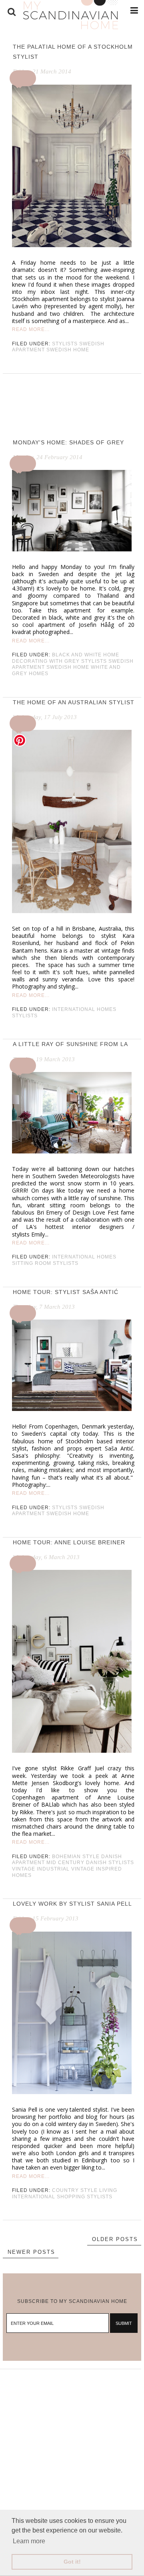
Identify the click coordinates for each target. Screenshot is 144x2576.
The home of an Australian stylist (74, 702)
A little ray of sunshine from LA (70, 1044)
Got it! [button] (72, 2562)
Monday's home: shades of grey (68, 442)
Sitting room (32, 1263)
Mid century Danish (77, 1863)
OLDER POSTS (115, 2239)
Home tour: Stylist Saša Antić (66, 1292)
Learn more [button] (29, 2541)
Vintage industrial (41, 1869)
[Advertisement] (72, 2441)
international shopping (49, 2197)
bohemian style (76, 1857)
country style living (85, 2190)
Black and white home (86, 655)
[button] (24, 78)
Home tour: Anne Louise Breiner (69, 1542)
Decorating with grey (46, 661)
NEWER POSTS (31, 2252)
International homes (84, 1009)
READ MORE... (31, 329)
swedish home (68, 350)
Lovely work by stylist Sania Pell (72, 1904)
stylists (65, 344)
